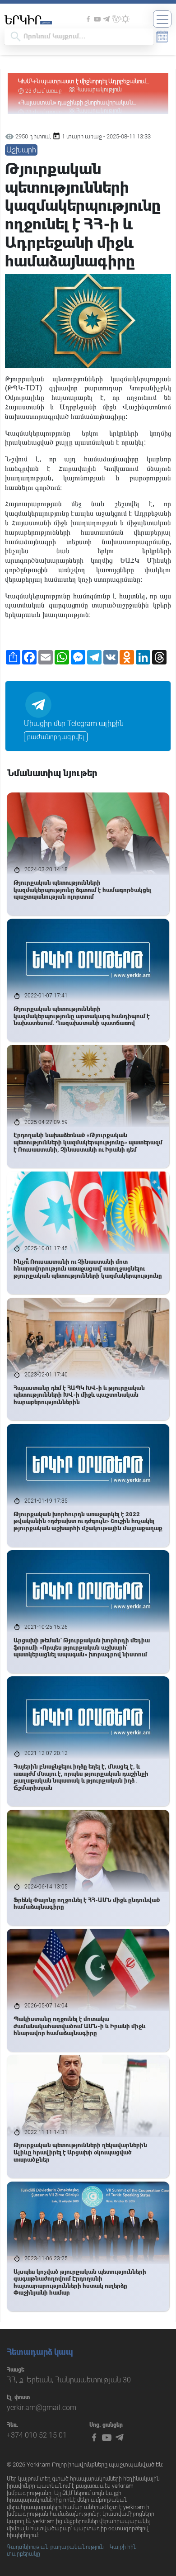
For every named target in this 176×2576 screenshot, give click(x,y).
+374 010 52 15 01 (37, 2435)
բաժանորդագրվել (56, 737)
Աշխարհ (21, 150)
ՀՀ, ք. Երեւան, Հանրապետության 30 (69, 2380)
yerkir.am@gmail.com (42, 2408)
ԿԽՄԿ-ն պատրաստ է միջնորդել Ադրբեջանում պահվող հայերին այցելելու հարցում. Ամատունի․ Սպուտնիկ (84, 82)
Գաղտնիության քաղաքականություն (55, 2547)
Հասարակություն (99, 90)
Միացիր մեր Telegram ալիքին (74, 723)
